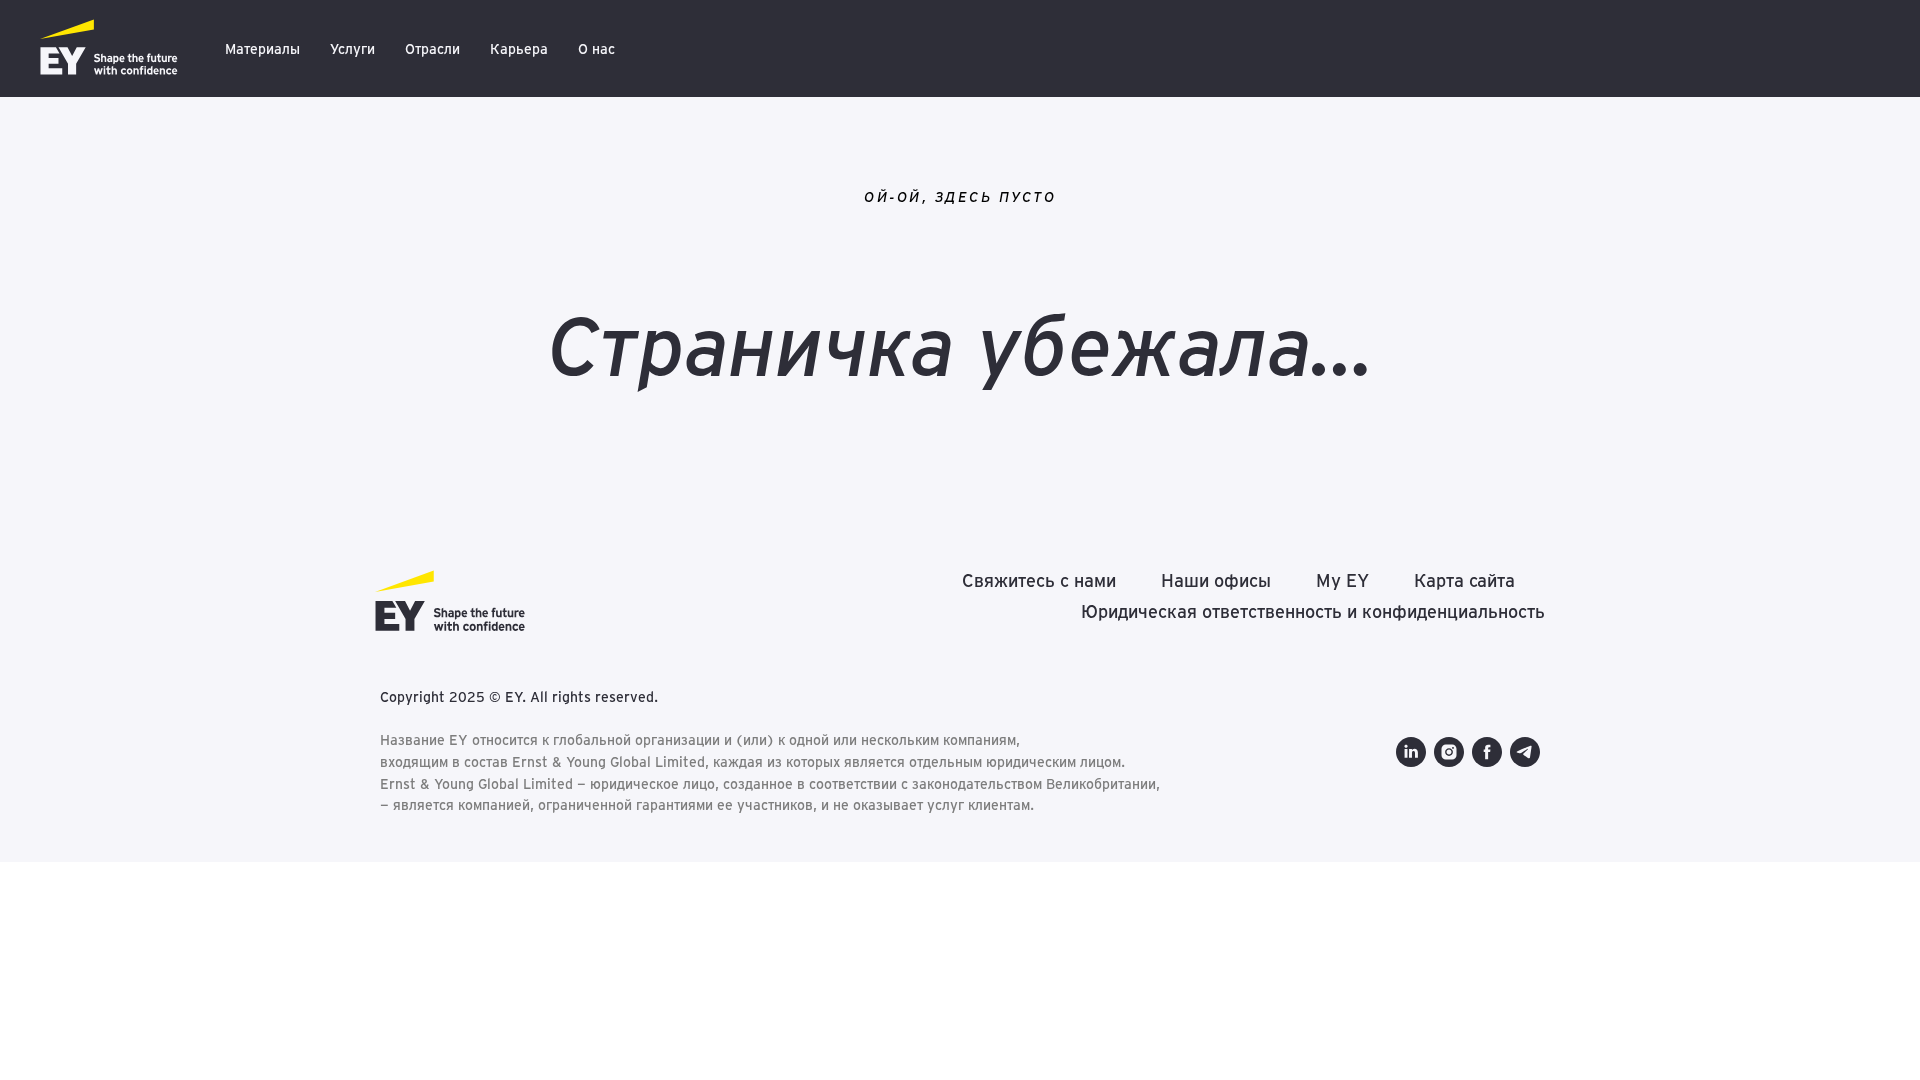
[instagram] (1449, 752)
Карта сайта (1464, 580)
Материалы (262, 49)
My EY (1342, 580)
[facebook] (1487, 752)
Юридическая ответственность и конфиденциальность (1313, 611)
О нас (596, 49)
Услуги (352, 49)
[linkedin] (1411, 752)
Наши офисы (1216, 580)
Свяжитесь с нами (1039, 580)
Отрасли (432, 49)
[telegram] (1525, 752)
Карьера (519, 49)
